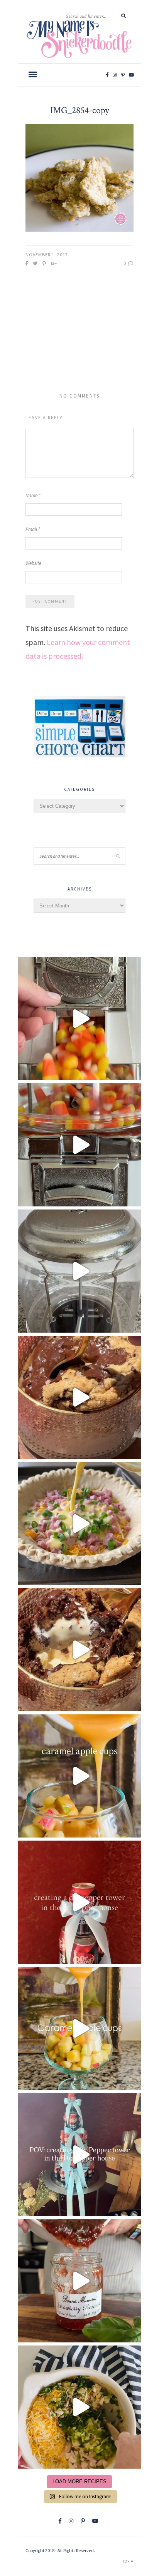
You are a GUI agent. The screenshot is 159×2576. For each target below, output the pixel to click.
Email (33, 529)
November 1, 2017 (47, 255)
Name (33, 495)
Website (33, 563)
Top (127, 2561)
